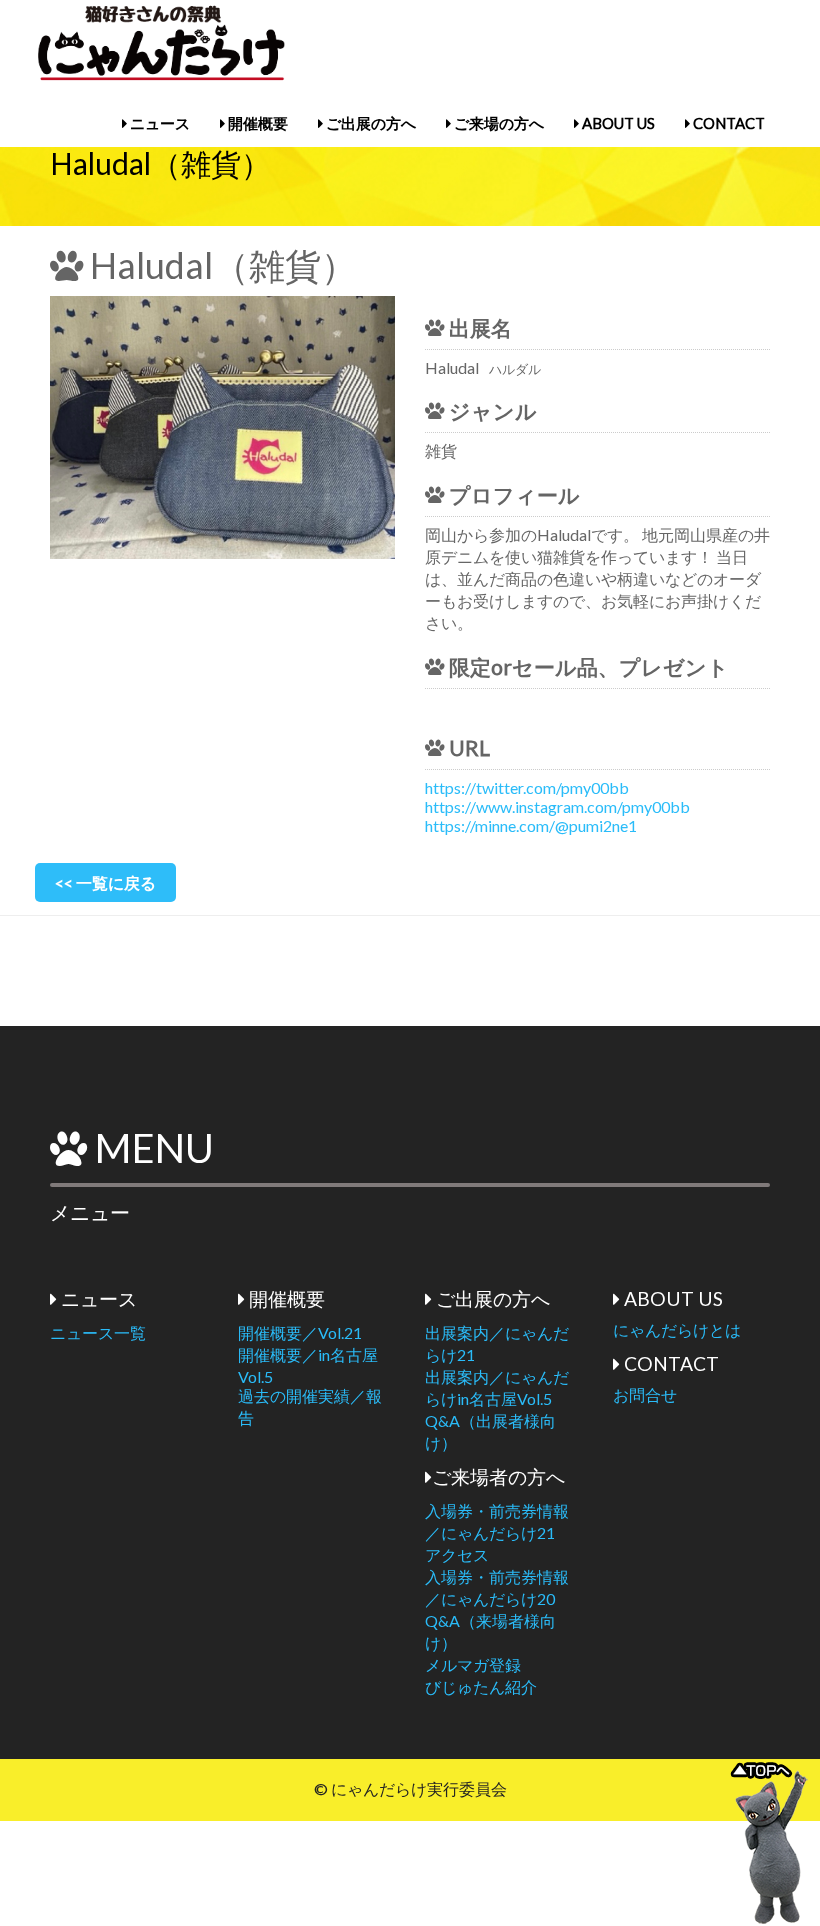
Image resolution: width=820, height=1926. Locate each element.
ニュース (158, 123)
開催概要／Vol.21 (300, 1332)
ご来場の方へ (497, 123)
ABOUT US (617, 123)
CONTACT (727, 123)
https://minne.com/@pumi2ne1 (531, 825)
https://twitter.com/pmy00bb (527, 787)
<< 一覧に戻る (105, 882)
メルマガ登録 (473, 1664)
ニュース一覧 (98, 1332)
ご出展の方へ (369, 123)
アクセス (457, 1554)
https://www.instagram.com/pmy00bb (557, 806)
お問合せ (645, 1394)
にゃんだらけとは (677, 1329)
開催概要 (256, 123)
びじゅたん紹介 (481, 1686)
